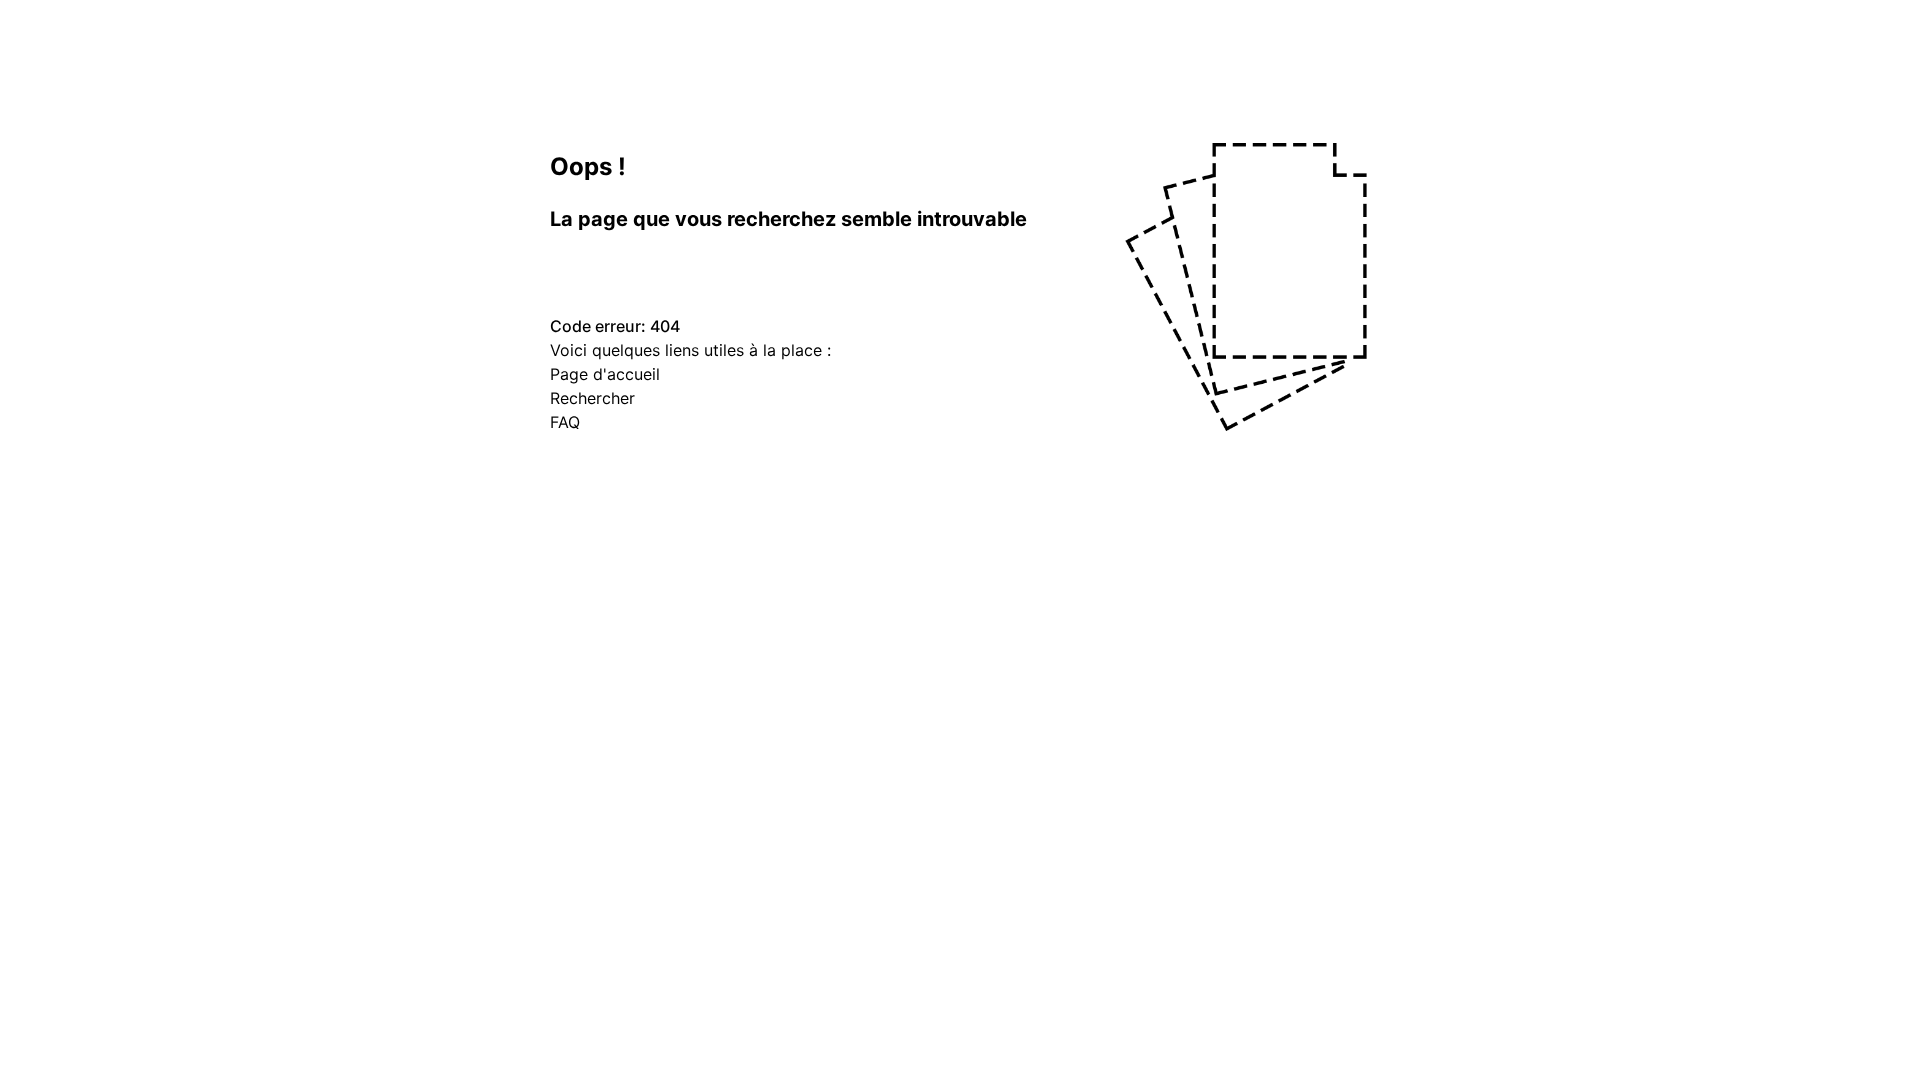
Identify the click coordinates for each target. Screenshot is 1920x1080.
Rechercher (592, 398)
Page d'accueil (605, 374)
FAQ (565, 422)
